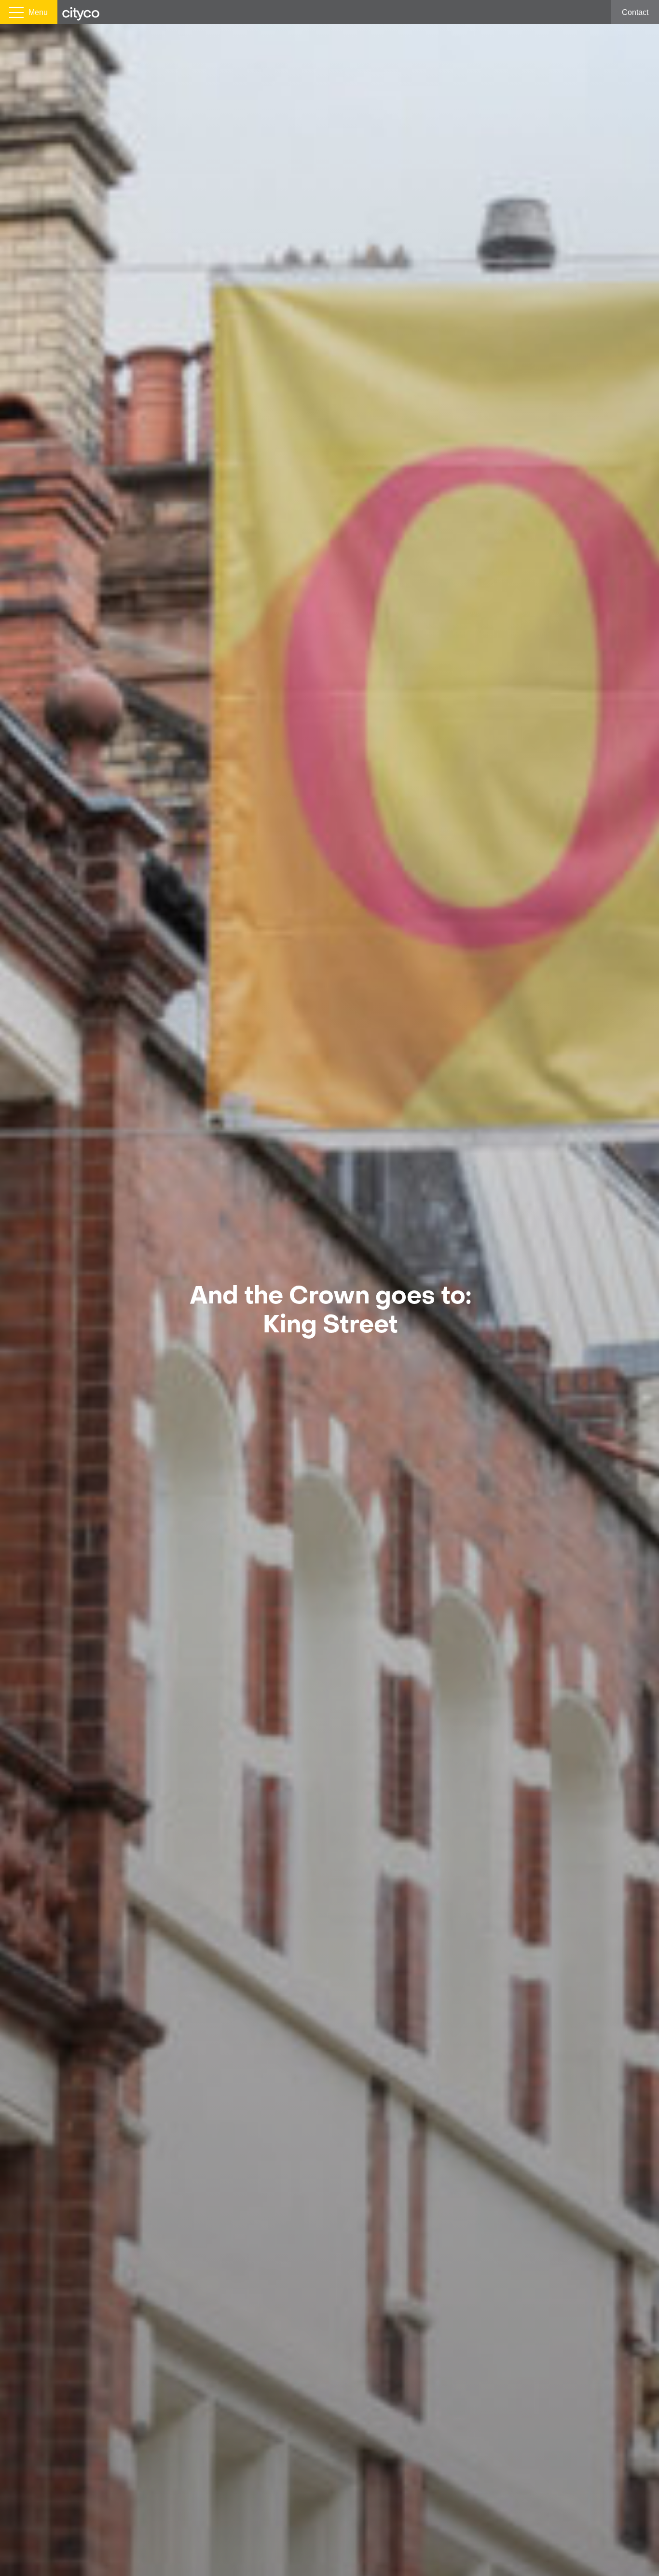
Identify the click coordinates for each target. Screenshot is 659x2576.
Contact (635, 12)
